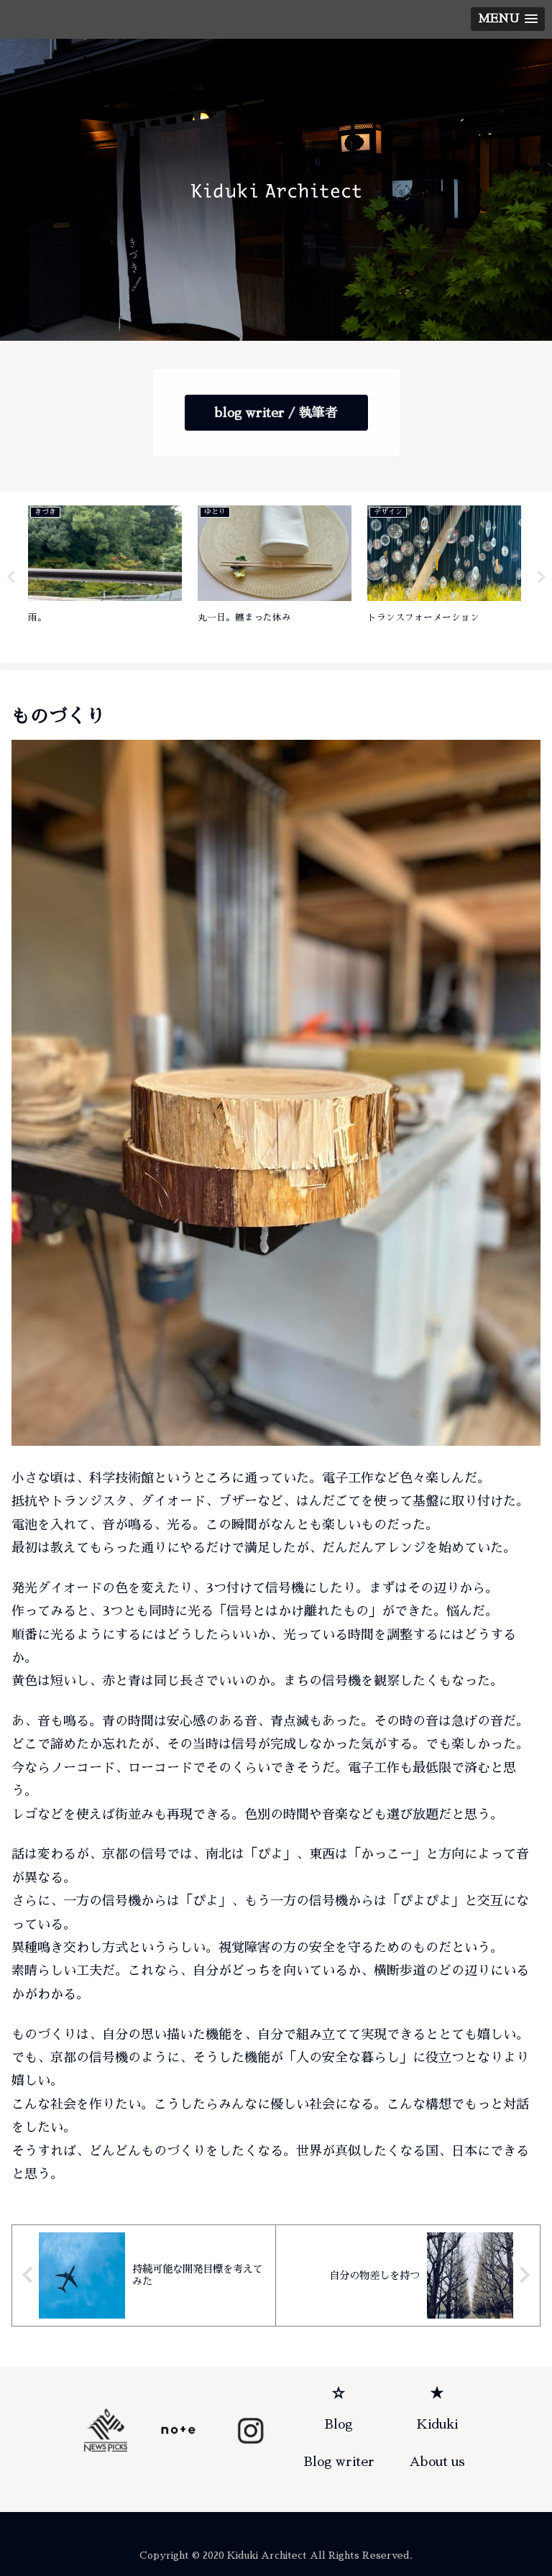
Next (541, 577)
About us (437, 2462)
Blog (339, 2424)
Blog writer (339, 2462)
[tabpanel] (105, 575)
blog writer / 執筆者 (276, 413)
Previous (11, 577)
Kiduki (437, 2424)
